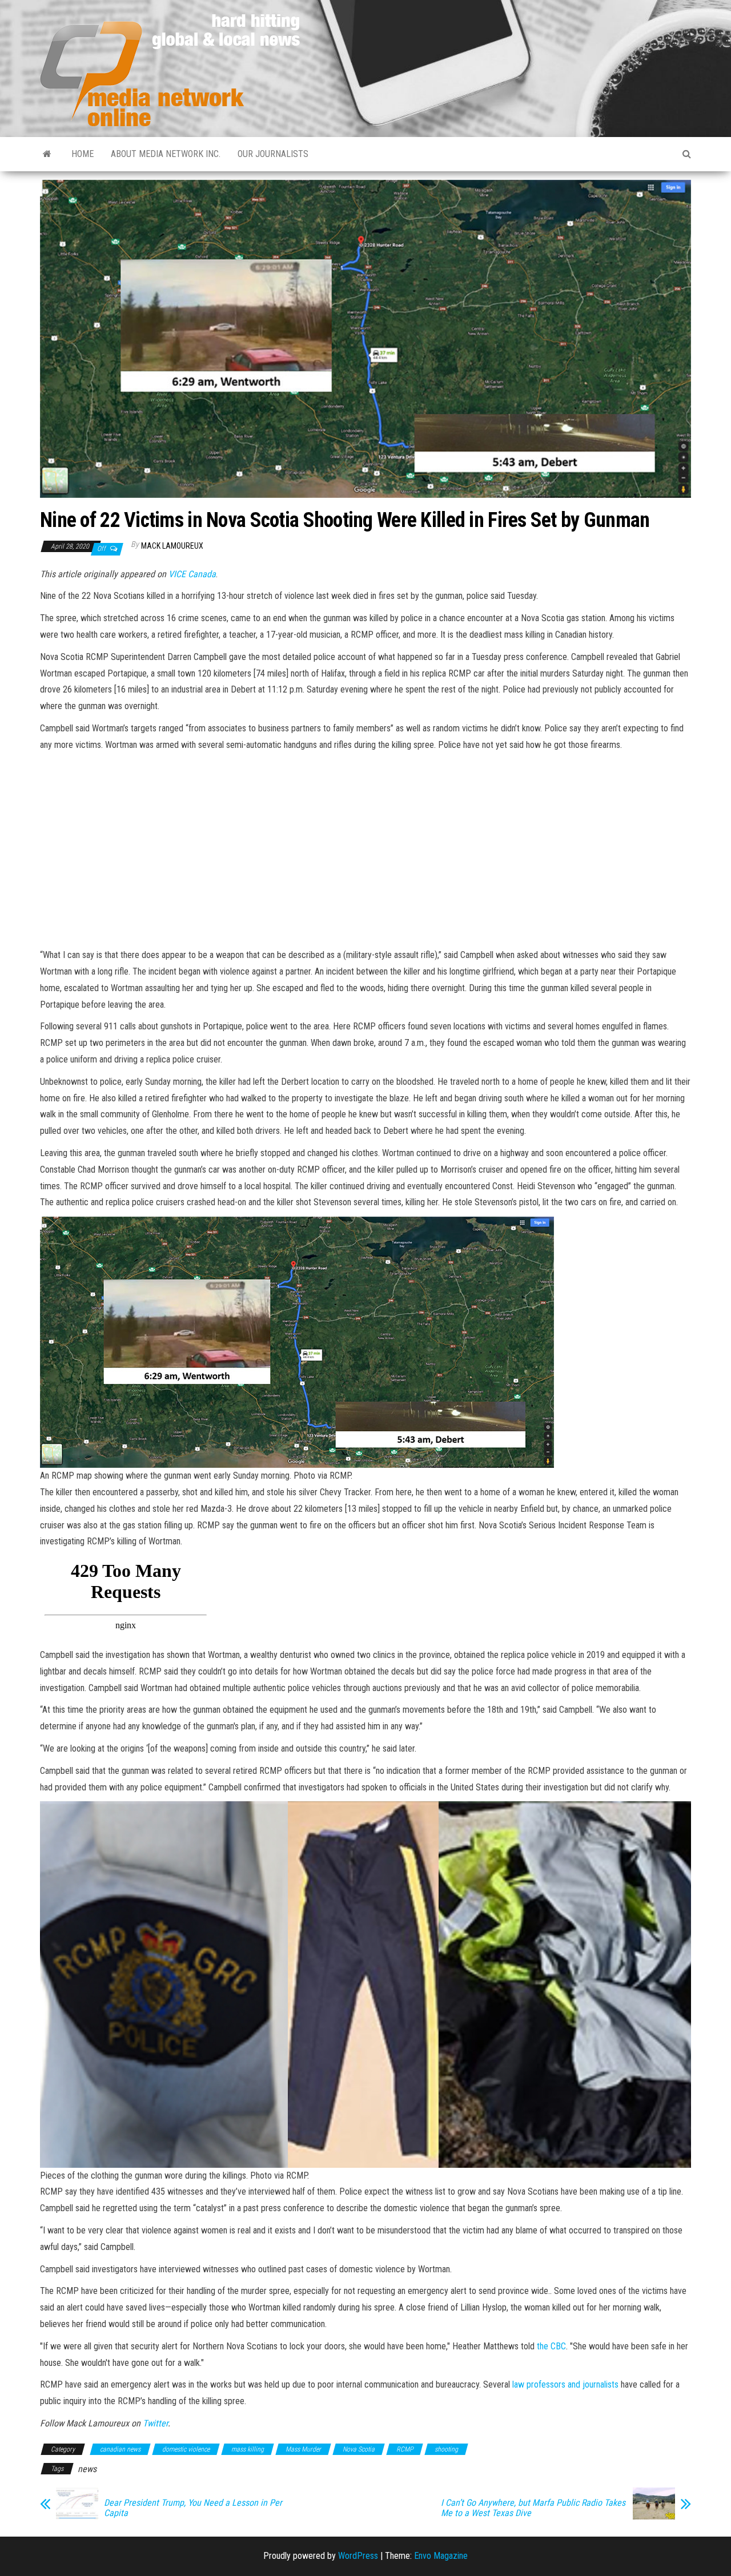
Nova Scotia (359, 2449)
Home (83, 154)
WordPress (358, 2556)
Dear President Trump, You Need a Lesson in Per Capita (193, 2508)
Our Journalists (273, 154)
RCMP (405, 2449)
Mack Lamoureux (172, 546)
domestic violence (186, 2449)
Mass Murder (303, 2449)
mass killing (248, 2449)
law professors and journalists (564, 2384)
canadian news (120, 2449)
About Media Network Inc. (166, 154)
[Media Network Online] (47, 154)
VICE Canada (192, 574)
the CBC (551, 2346)
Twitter (155, 2423)
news (87, 2469)
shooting (446, 2449)
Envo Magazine (441, 2556)
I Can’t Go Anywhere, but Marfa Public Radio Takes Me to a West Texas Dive (533, 2508)
